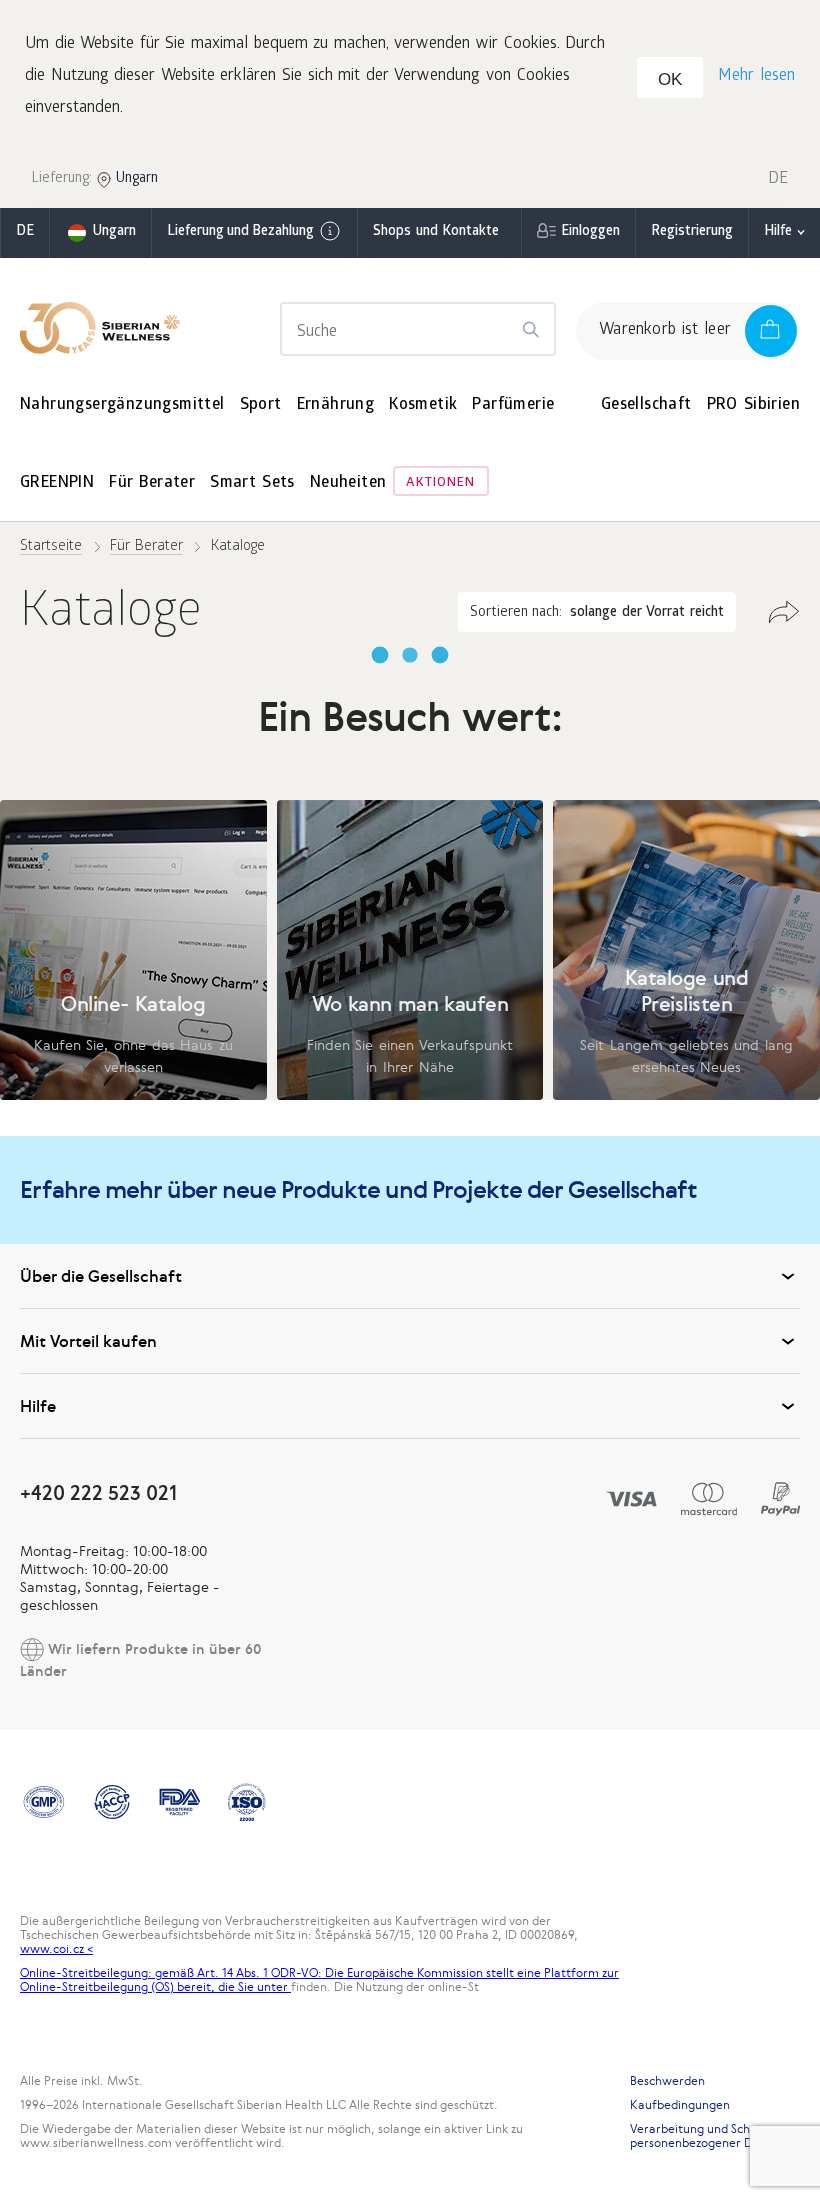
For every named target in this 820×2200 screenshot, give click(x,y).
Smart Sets (252, 483)
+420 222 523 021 (98, 1492)
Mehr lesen (756, 76)
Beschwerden (667, 2081)
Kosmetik (423, 405)
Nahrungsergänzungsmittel (122, 405)
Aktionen (440, 483)
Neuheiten (348, 483)
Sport (261, 405)
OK (670, 79)
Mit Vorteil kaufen (88, 1341)
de (25, 232)
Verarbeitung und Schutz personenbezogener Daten (704, 2136)
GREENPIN (57, 483)
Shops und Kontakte (436, 232)
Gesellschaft (646, 405)
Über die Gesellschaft (101, 1276)
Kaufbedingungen (680, 2105)
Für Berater (152, 483)
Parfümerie (513, 405)
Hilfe (778, 232)
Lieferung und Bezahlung (240, 232)
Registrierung (692, 232)
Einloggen (590, 232)
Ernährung (336, 405)
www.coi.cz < (56, 1949)
